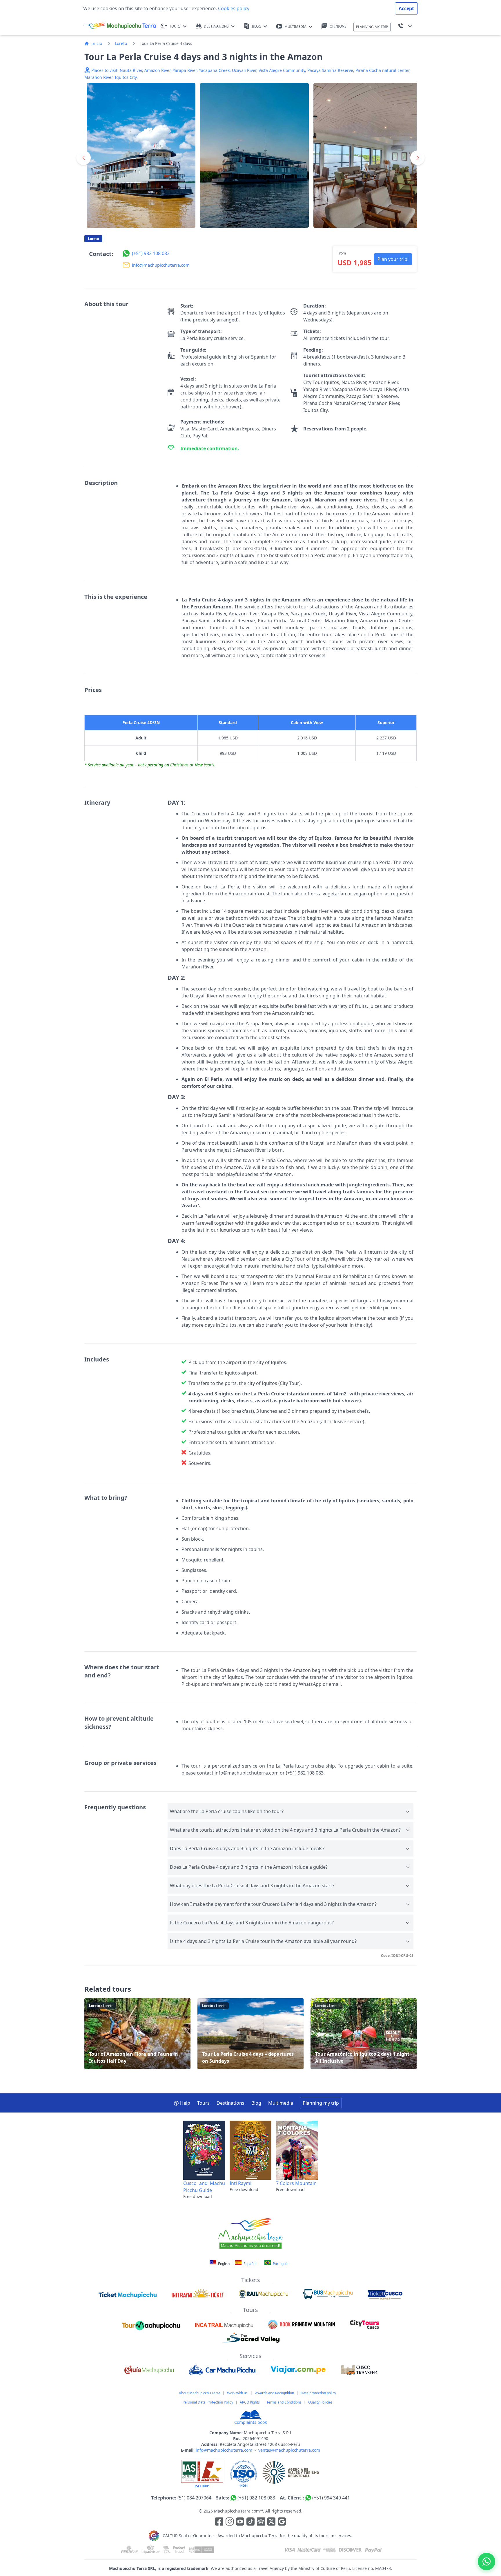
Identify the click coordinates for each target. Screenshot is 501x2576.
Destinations (230, 2103)
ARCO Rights (250, 2402)
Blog (256, 2103)
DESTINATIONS (216, 26)
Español (249, 2264)
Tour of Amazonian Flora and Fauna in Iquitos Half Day (137, 2034)
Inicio (97, 43)
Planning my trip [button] (321, 2103)
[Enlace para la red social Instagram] (230, 2522)
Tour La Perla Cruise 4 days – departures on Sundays (251, 2034)
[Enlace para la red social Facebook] (219, 2522)
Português (281, 2264)
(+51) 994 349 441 (331, 2498)
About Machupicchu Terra (200, 2393)
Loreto (121, 43)
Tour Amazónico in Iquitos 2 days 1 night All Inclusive (364, 2034)
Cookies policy (233, 8)
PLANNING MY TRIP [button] (372, 27)
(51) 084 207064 (194, 2498)
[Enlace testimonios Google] (282, 2522)
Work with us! (238, 2393)
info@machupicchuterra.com (224, 2450)
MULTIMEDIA (295, 27)
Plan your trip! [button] (393, 259)
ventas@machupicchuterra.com (289, 2450)
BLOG (257, 26)
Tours (203, 2103)
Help (185, 2103)
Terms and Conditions (284, 2402)
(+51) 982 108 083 (256, 2498)
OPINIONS (338, 26)
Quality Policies (320, 2402)
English (224, 2264)
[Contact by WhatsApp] (487, 2562)
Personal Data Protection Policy (208, 2402)
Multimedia (281, 2103)
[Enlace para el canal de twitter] (272, 2522)
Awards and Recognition (275, 2393)
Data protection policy (318, 2393)
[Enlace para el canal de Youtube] (241, 2522)
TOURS (175, 26)
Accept (406, 8)
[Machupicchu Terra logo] (120, 26)
